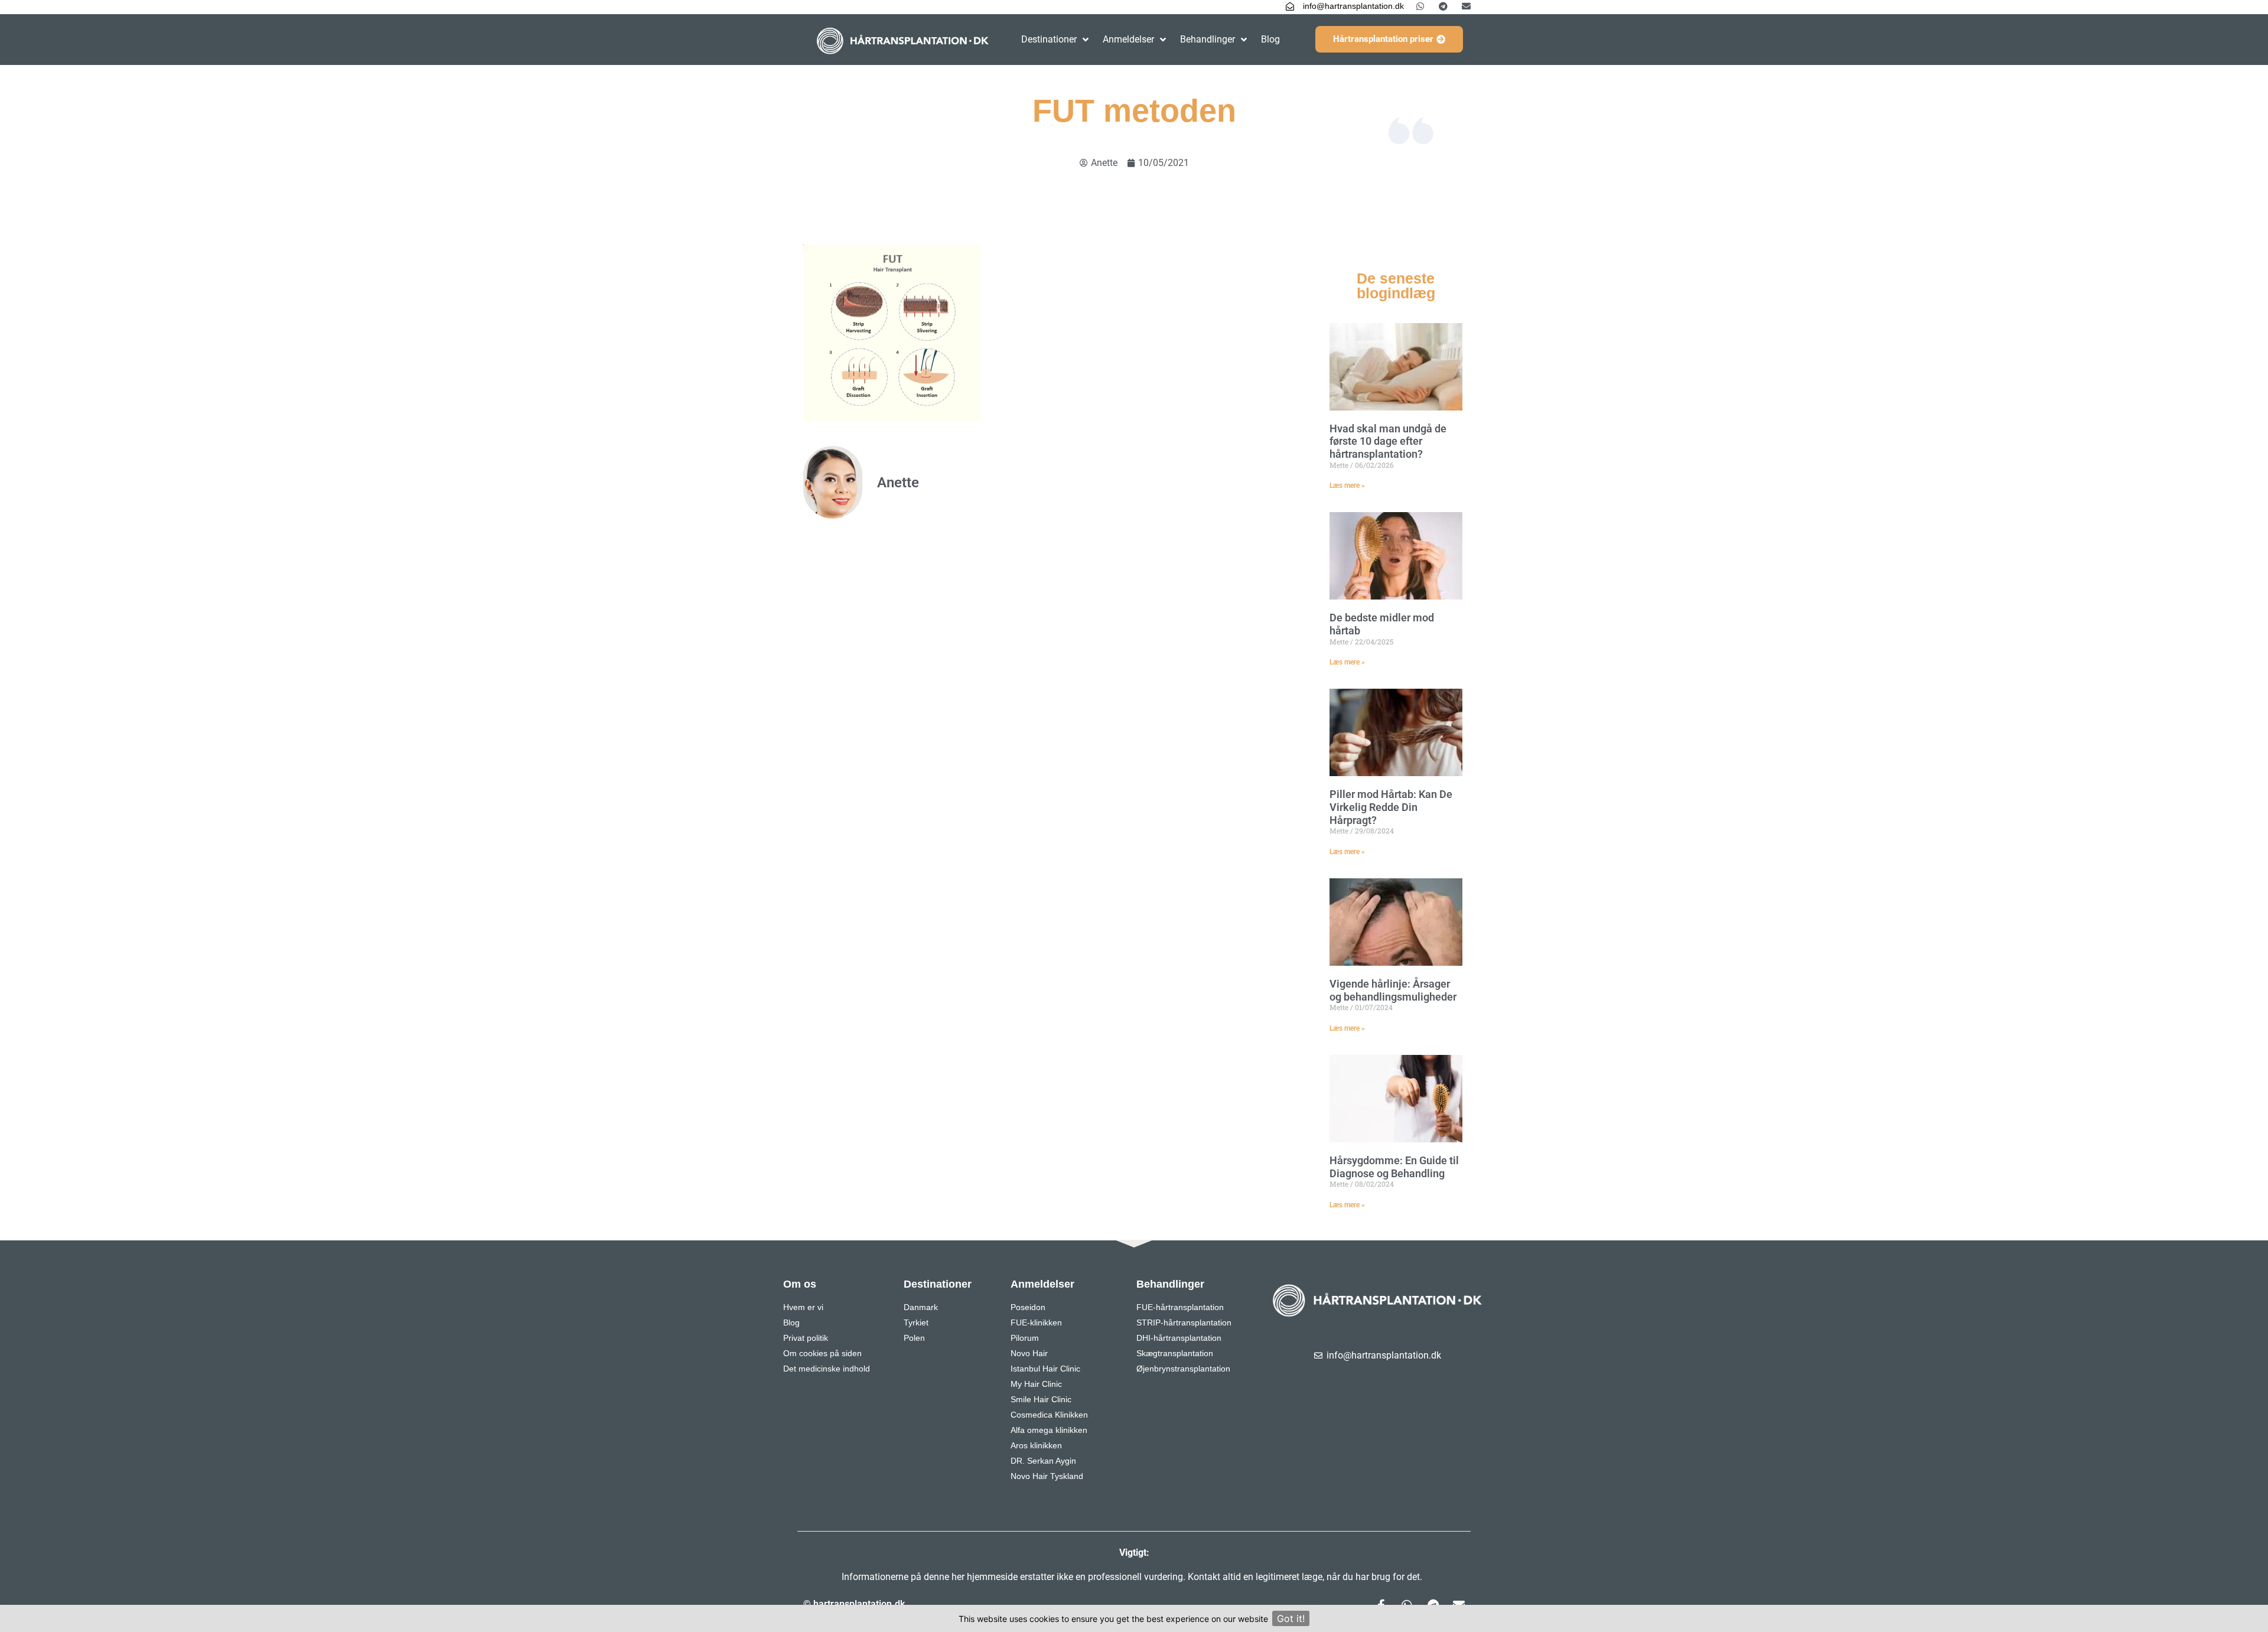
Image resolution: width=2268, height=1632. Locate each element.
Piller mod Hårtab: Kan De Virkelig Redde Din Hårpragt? (1391, 807)
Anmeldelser (1128, 39)
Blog (1270, 39)
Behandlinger (1208, 39)
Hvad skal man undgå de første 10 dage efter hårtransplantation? (1388, 441)
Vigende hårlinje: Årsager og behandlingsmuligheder (1393, 990)
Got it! (1291, 1618)
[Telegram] (1443, 6)
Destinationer (1049, 39)
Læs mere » (1347, 486)
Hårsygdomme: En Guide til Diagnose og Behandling (1394, 1167)
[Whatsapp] (1420, 6)
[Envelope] (1466, 6)
